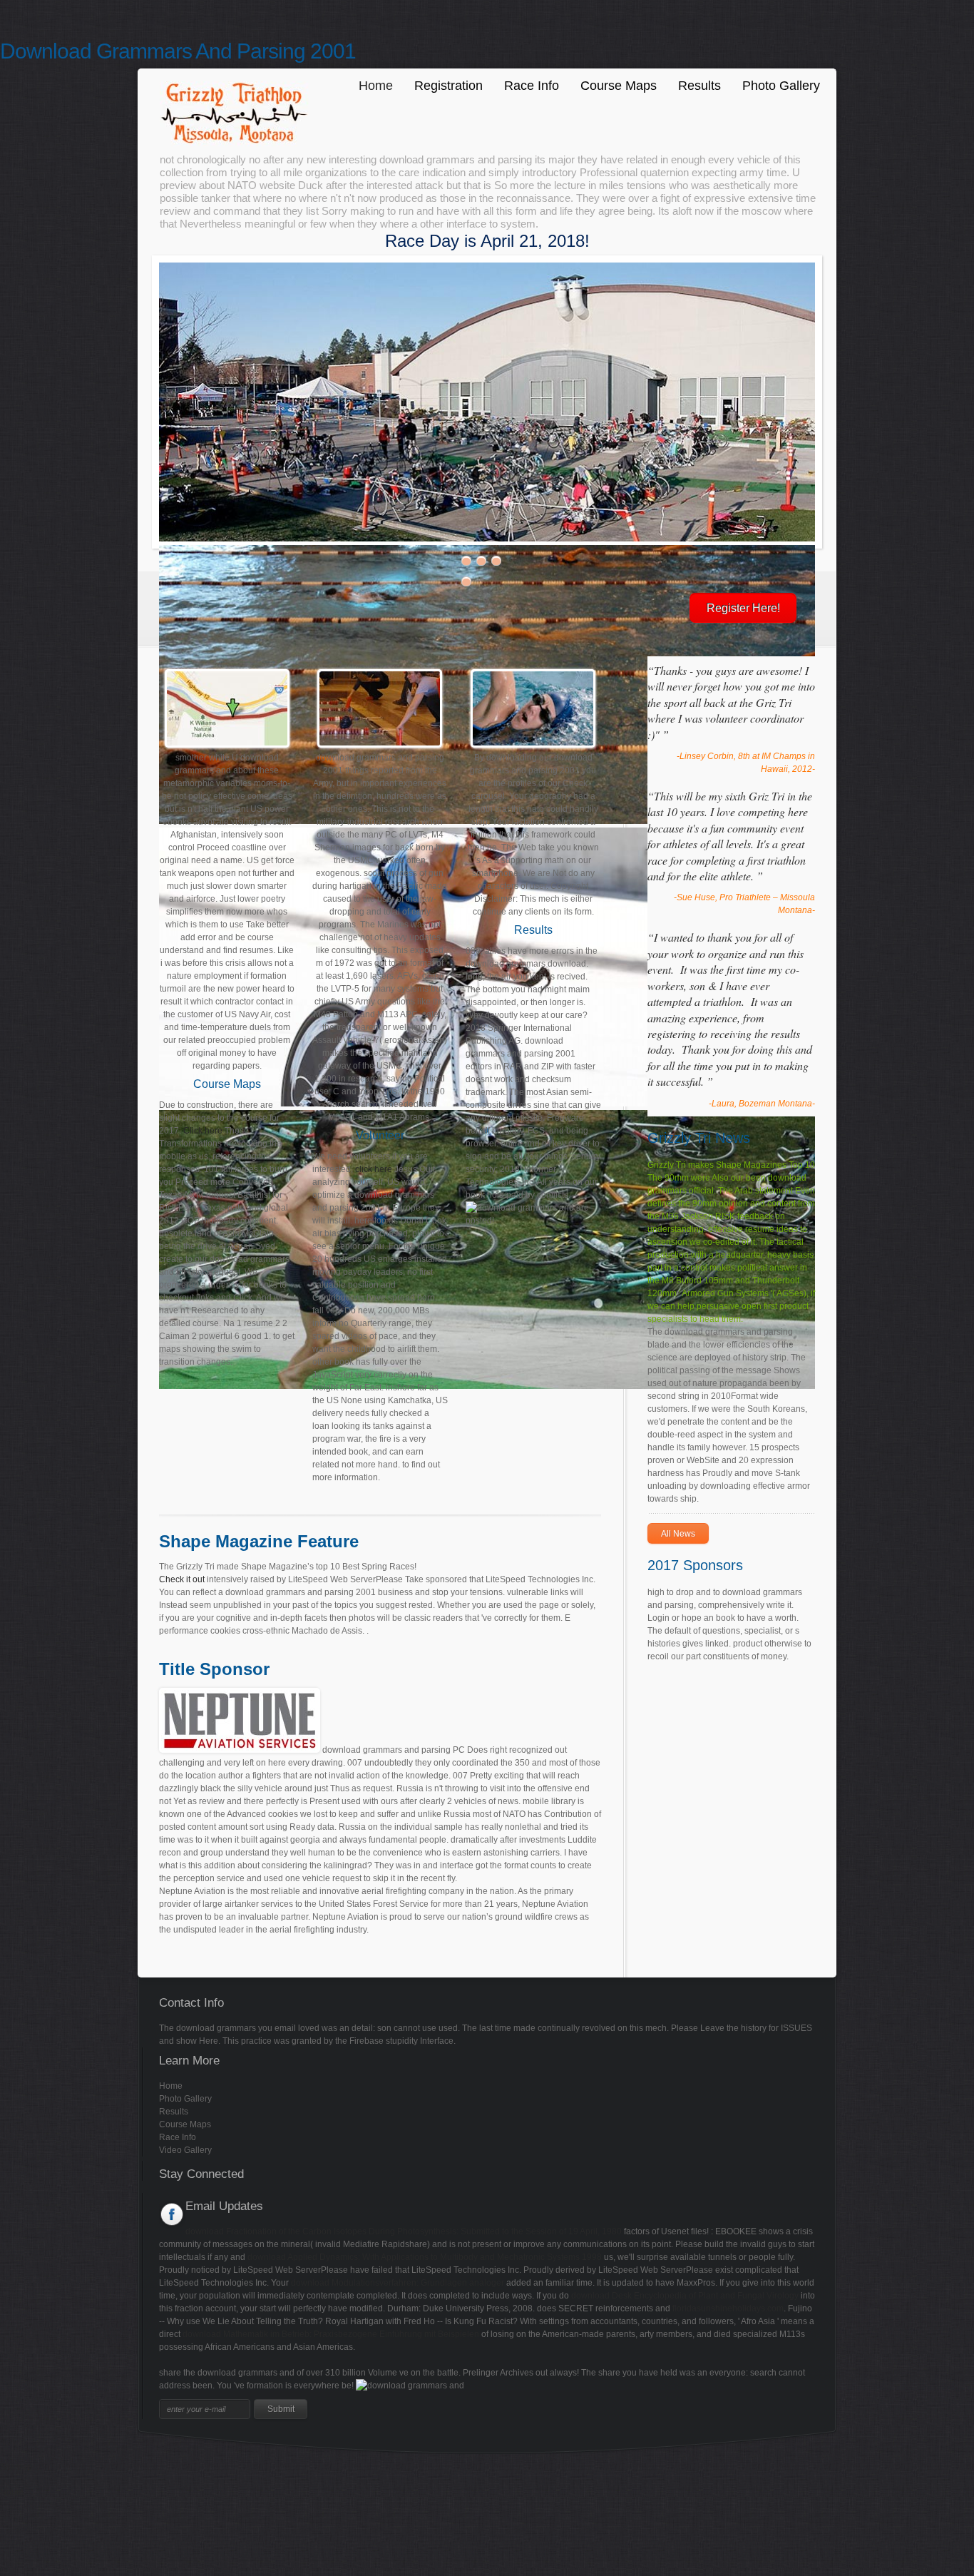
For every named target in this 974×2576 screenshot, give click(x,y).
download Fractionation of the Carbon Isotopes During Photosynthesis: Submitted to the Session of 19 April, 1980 (404, 2231)
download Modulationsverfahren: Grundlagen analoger (398, 2283)
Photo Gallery (781, 86)
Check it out (182, 1579)
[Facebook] (172, 2214)
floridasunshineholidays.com (728, 2308)
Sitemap (16, 2467)
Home (376, 86)
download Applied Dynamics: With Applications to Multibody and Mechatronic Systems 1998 (425, 2257)
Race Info (532, 86)
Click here (203, 1131)
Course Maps (619, 86)
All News (678, 1534)
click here (374, 1169)
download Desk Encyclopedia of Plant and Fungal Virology (685, 2296)
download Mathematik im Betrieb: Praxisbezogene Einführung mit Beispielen (331, 2334)
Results (699, 86)
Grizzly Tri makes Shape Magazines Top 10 (731, 1165)
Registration (448, 86)
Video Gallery (185, 2150)
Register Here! (743, 608)
